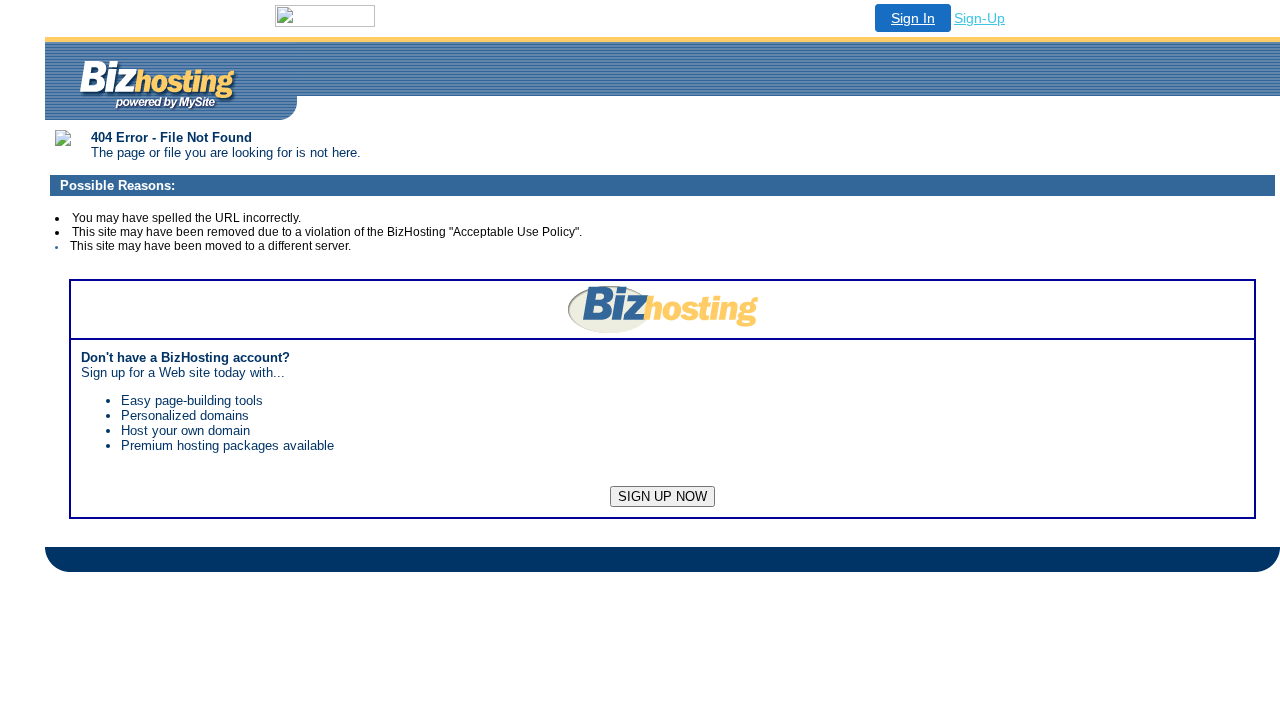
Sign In (913, 18)
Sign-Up (979, 18)
